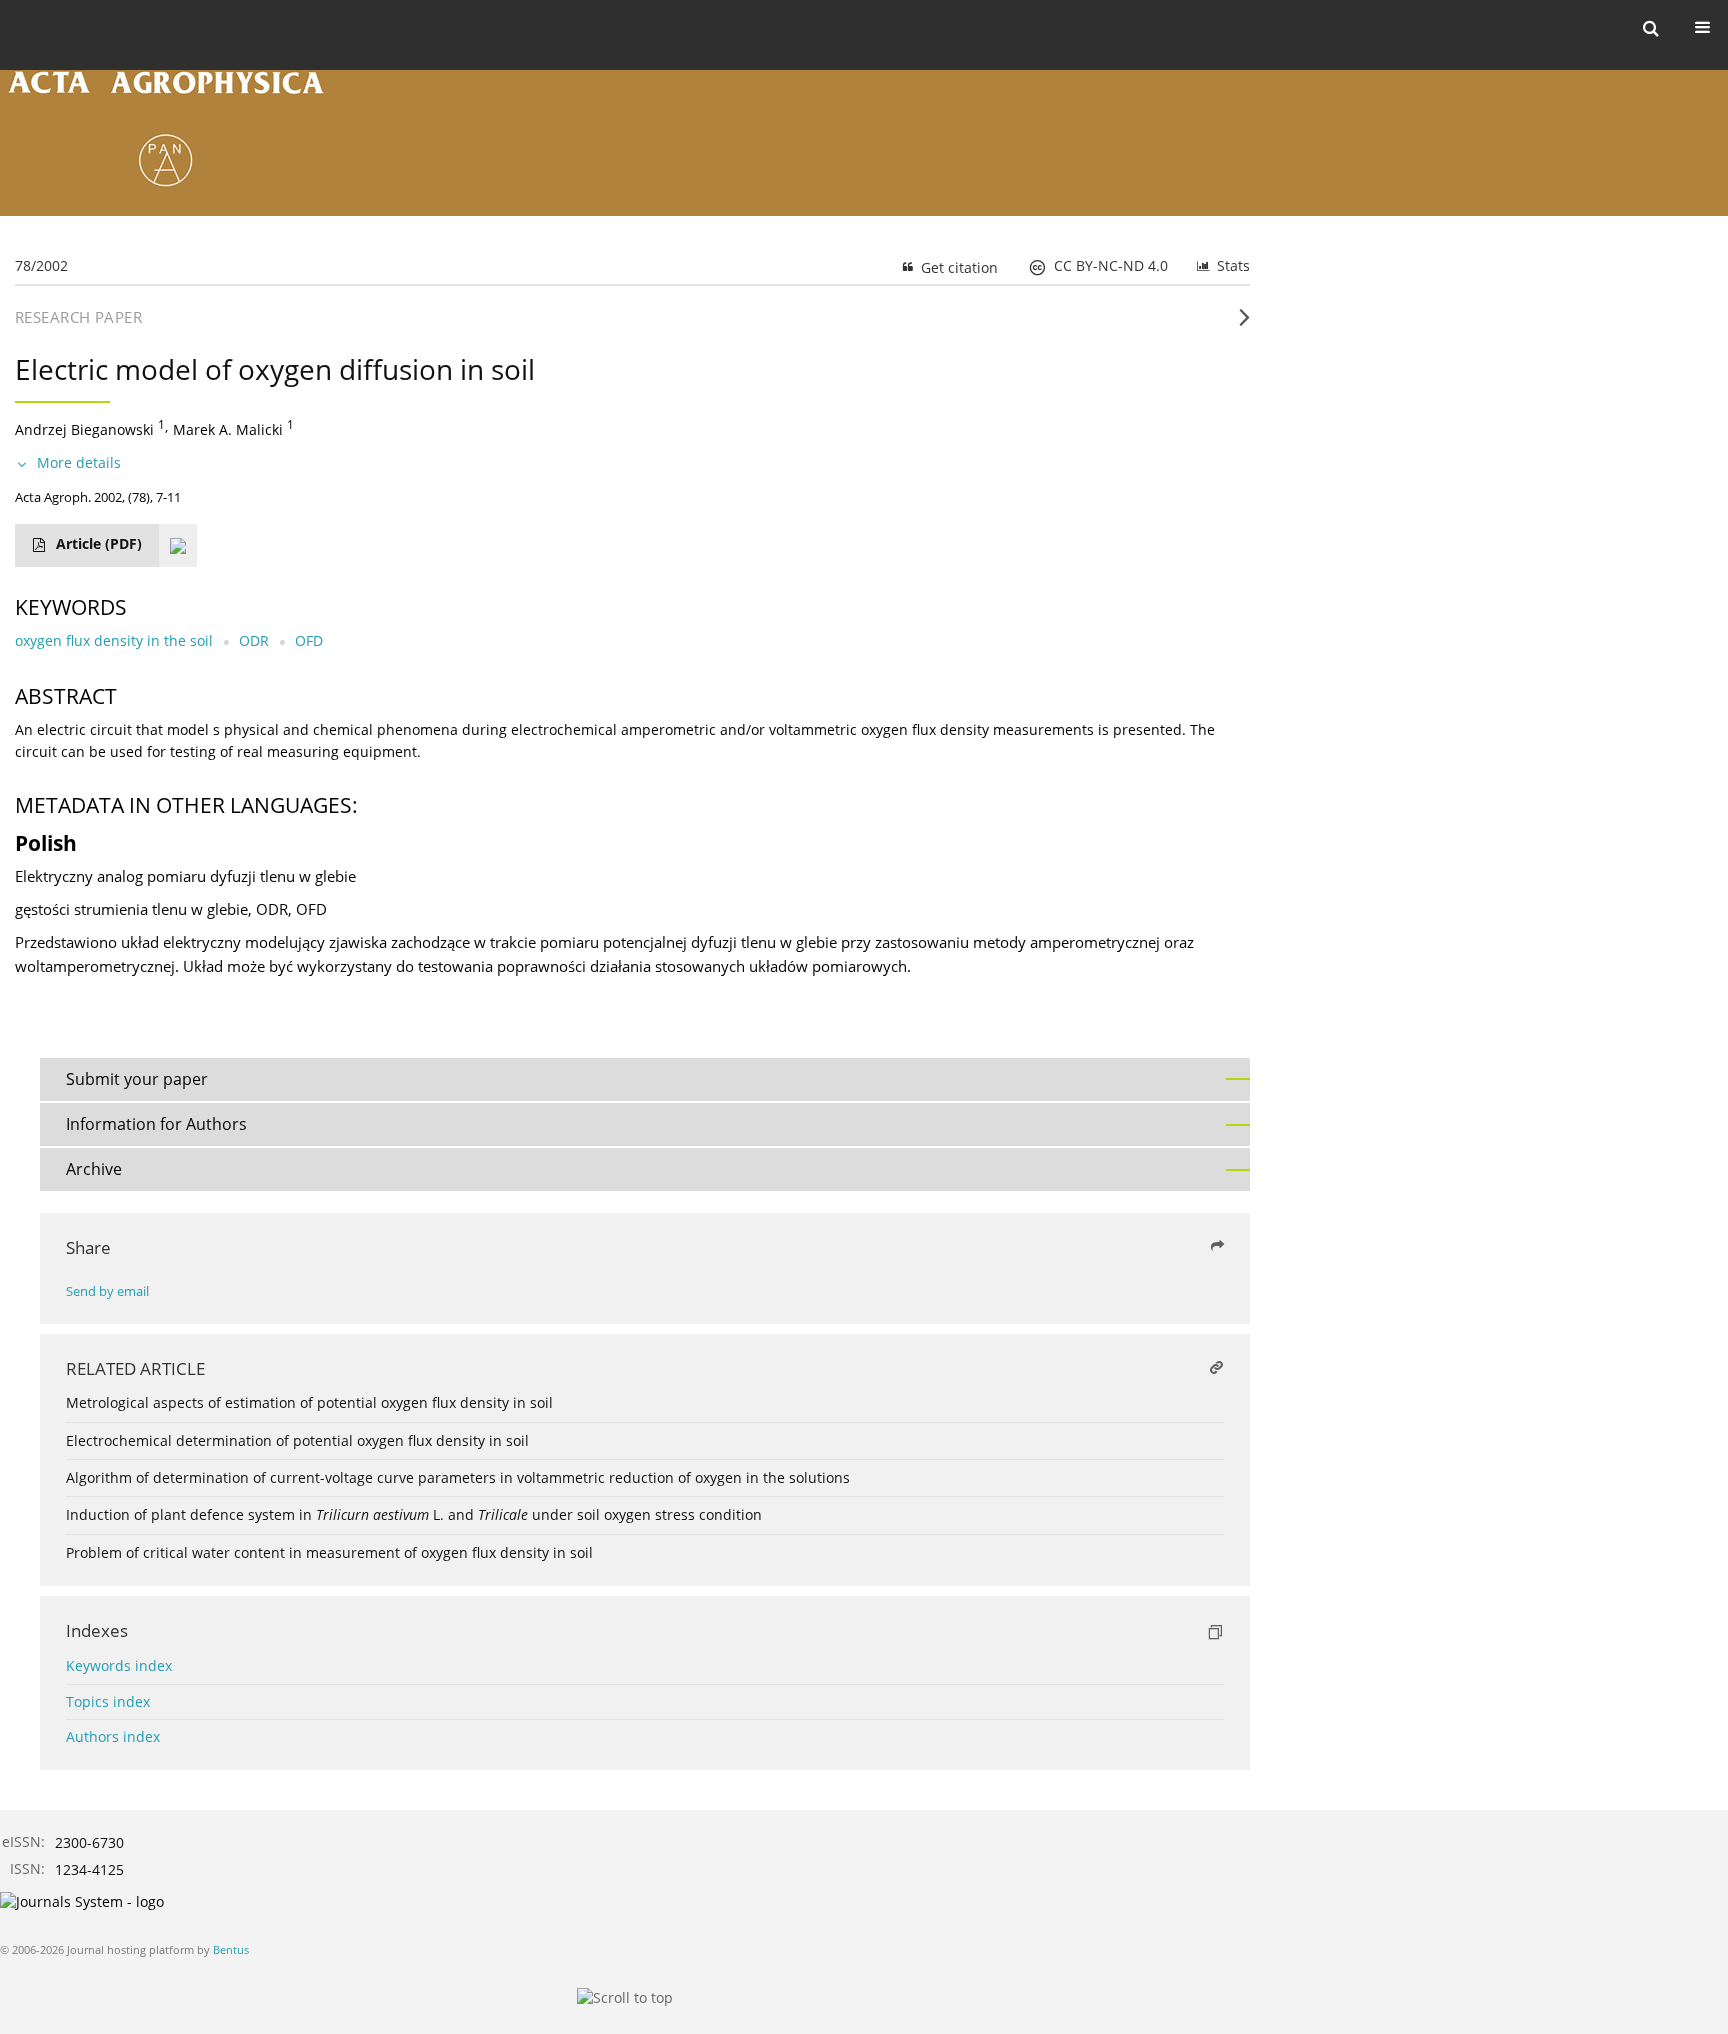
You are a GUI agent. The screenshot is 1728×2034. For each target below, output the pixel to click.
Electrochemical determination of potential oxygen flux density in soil (297, 1440)
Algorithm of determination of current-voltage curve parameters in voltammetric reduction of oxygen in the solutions (458, 1477)
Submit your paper (137, 1079)
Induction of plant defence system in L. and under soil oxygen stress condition (414, 1514)
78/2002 (41, 265)
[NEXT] (1244, 325)
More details (79, 462)
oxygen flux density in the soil (114, 640)
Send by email (107, 1291)
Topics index (108, 1701)
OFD (309, 640)
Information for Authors (156, 1124)
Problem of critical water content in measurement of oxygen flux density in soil (329, 1552)
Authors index (113, 1736)
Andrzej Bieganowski (84, 429)
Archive (94, 1169)
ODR (254, 640)
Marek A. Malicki (228, 429)
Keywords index (119, 1665)
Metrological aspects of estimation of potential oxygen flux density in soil (309, 1402)
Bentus (231, 1949)
